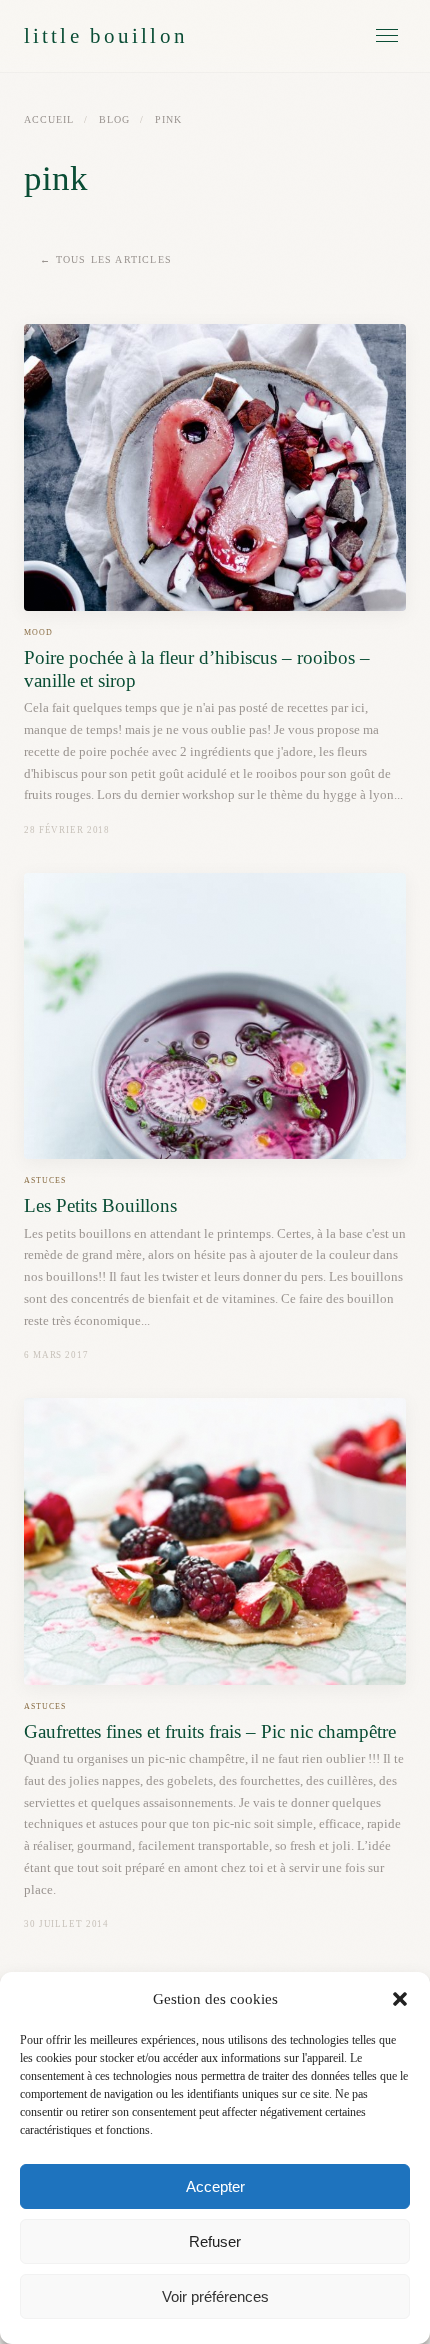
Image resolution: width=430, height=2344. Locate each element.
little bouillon (106, 35)
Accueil (49, 119)
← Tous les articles (106, 259)
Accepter (215, 2186)
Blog (114, 119)
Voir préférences (215, 2296)
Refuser (215, 2241)
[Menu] (387, 35)
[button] (400, 1999)
